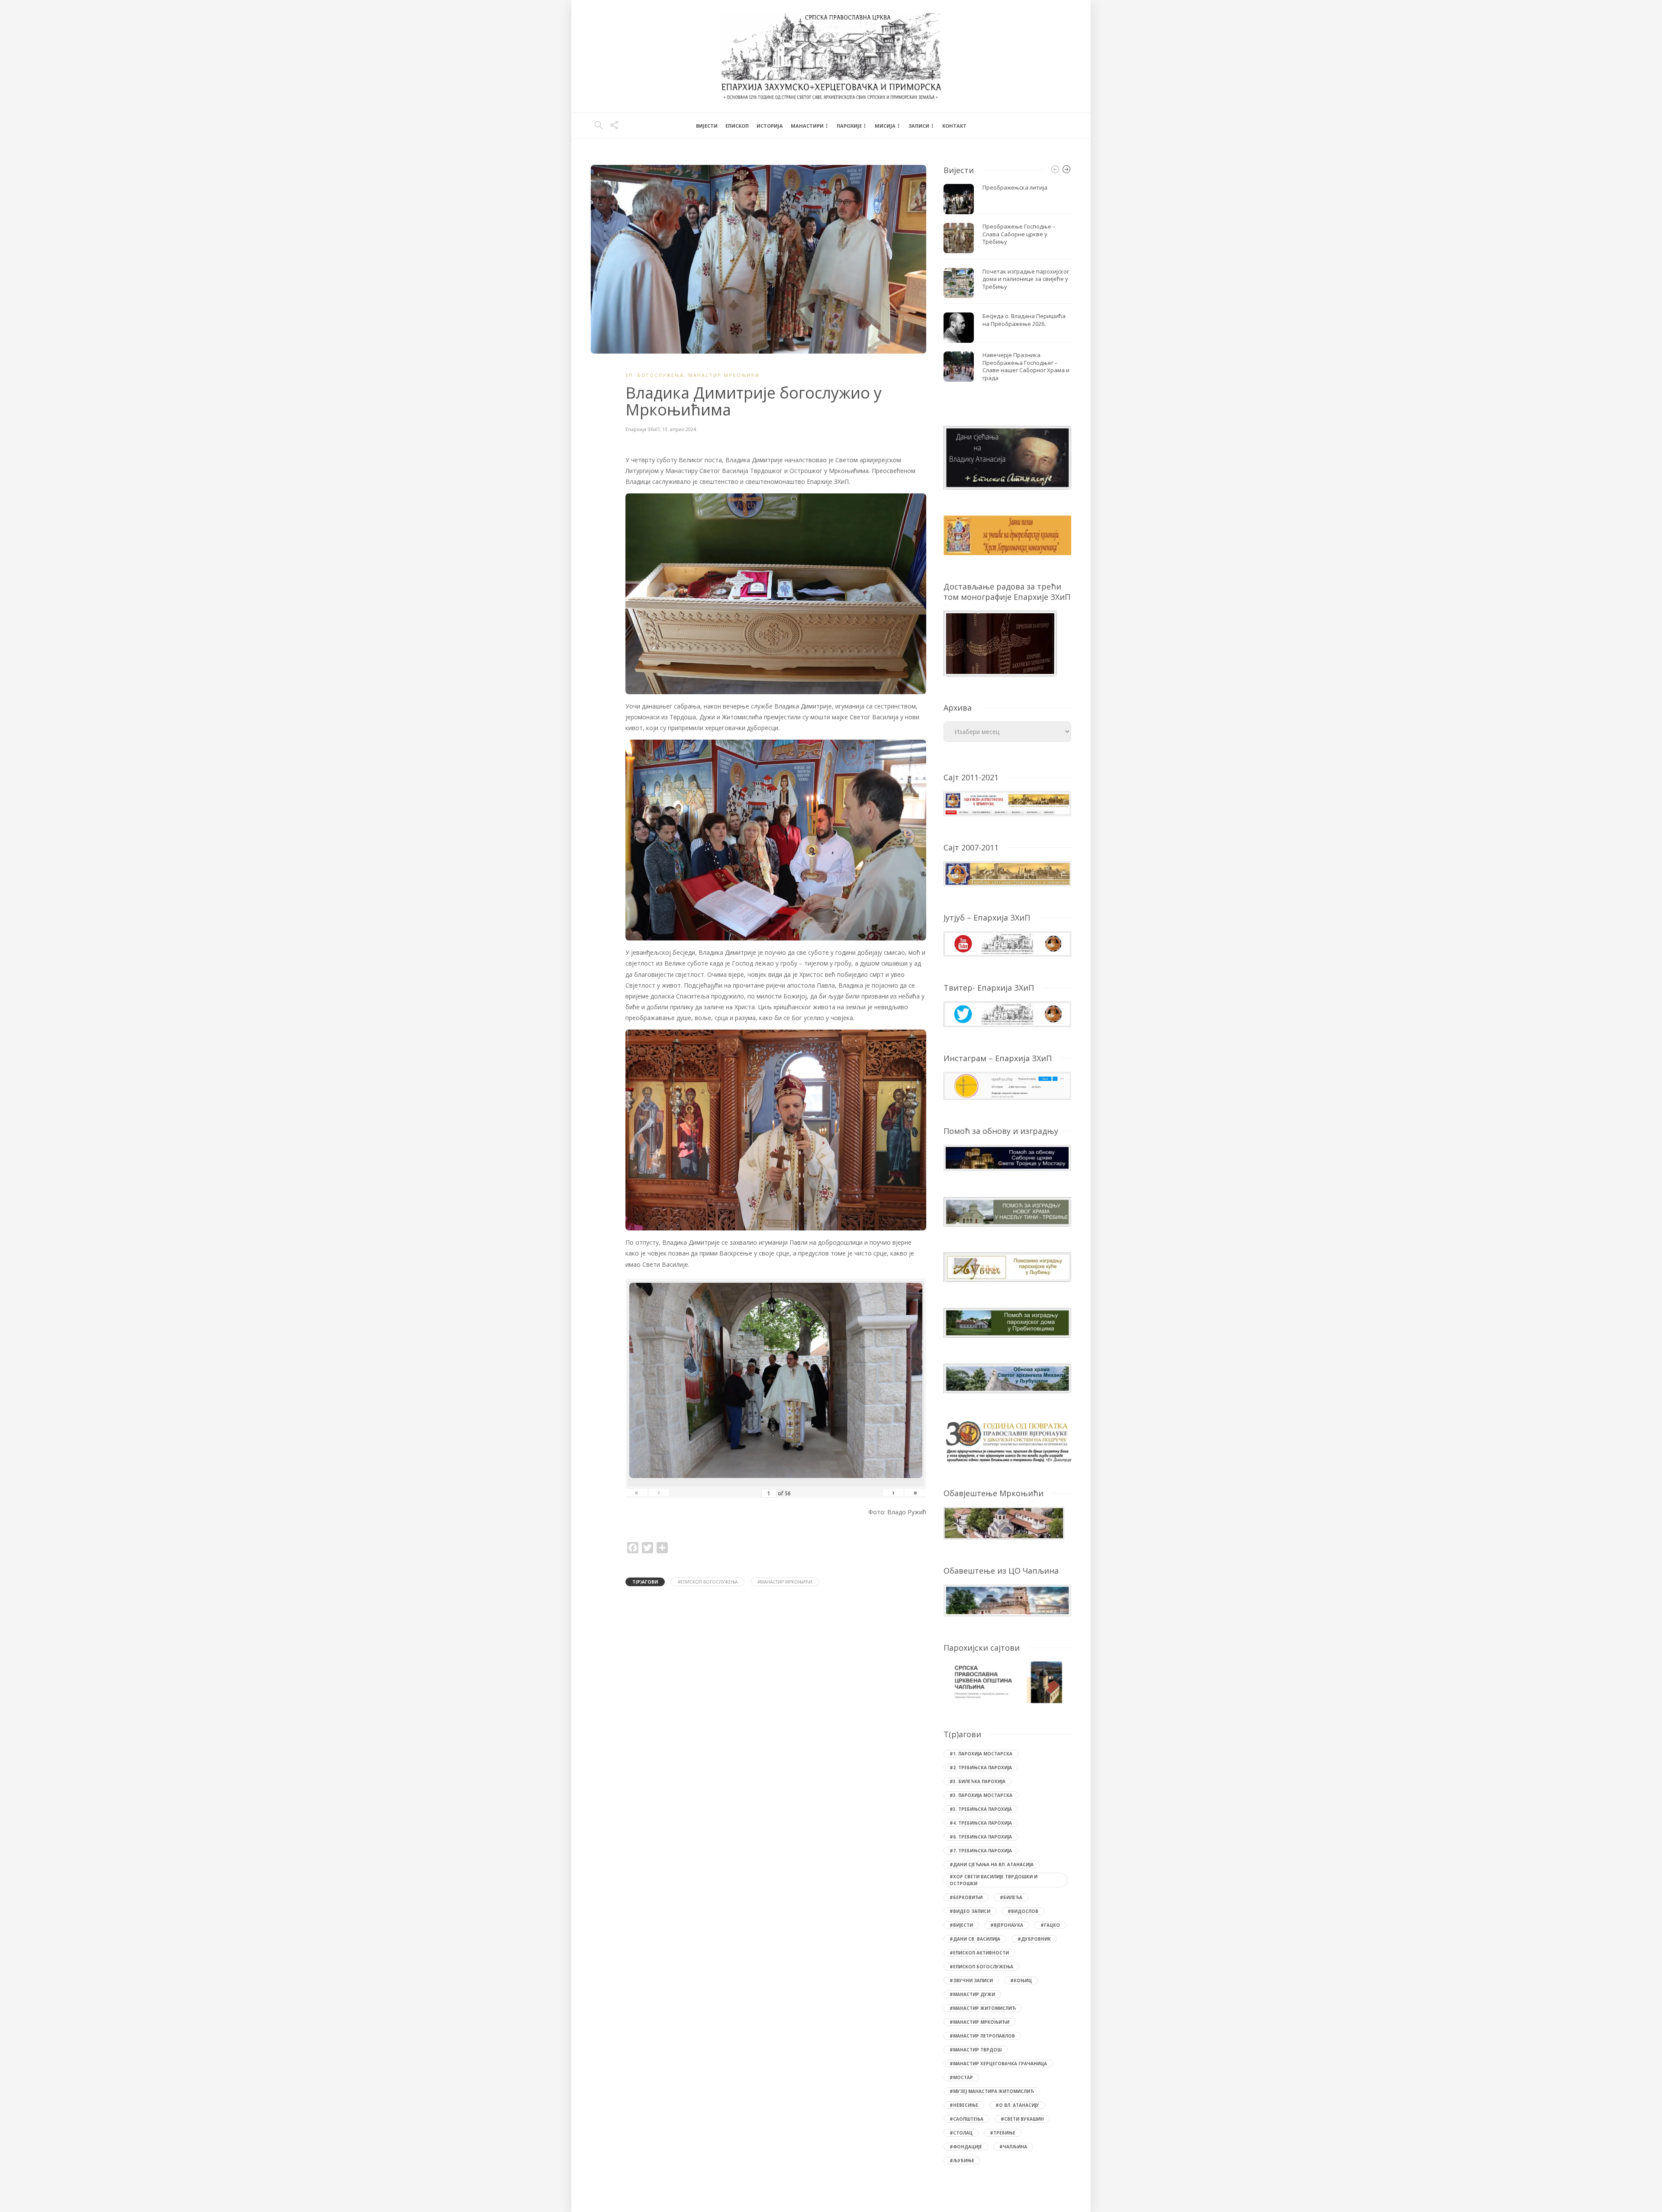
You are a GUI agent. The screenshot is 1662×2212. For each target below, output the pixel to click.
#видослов (1023, 1911)
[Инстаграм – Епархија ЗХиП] (1007, 1085)
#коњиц (1021, 1980)
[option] (1007, 285)
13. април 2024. (680, 429)
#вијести (961, 1925)
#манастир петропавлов (982, 2036)
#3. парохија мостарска (981, 1795)
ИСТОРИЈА (770, 126)
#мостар (961, 2077)
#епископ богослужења (708, 1582)
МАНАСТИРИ (807, 126)
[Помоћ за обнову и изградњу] (1007, 1157)
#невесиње (964, 2105)
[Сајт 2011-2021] (1007, 803)
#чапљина (1013, 2147)
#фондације (966, 2147)
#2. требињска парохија (981, 1768)
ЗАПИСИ (919, 126)
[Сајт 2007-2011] (1007, 873)
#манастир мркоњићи (785, 1582)
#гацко (1050, 1925)
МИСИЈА (885, 126)
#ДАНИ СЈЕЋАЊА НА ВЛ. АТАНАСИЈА (992, 1864)
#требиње (1003, 2133)
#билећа (1011, 1897)
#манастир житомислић (983, 2008)
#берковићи (966, 1897)
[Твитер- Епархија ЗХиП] (1007, 1013)
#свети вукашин (1022, 2119)
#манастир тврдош (976, 2050)
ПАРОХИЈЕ (849, 126)
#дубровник (1034, 1939)
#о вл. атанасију (1017, 2105)
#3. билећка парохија (978, 1781)
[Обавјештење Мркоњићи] (1004, 1522)
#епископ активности (979, 1953)
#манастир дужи (972, 1994)
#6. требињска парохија (981, 1837)
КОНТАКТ (954, 126)
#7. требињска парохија (981, 1851)
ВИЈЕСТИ (707, 126)
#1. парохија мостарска (981, 1754)
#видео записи (970, 1911)
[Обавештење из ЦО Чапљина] (1007, 1600)
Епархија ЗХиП (643, 429)
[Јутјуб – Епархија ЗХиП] (1007, 943)
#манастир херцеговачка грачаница (998, 2064)
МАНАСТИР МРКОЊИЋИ (724, 375)
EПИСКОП (737, 126)
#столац (961, 2133)
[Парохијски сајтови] (1007, 1682)
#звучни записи (971, 1980)
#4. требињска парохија (981, 1823)
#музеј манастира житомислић (992, 2091)
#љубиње (962, 2160)
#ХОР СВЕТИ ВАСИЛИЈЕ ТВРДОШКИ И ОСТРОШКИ (994, 1880)
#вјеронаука (1007, 1925)
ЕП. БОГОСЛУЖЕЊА (655, 375)
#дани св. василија (975, 1939)
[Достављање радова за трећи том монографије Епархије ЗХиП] (1000, 642)
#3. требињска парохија (981, 1809)
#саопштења (966, 2119)
